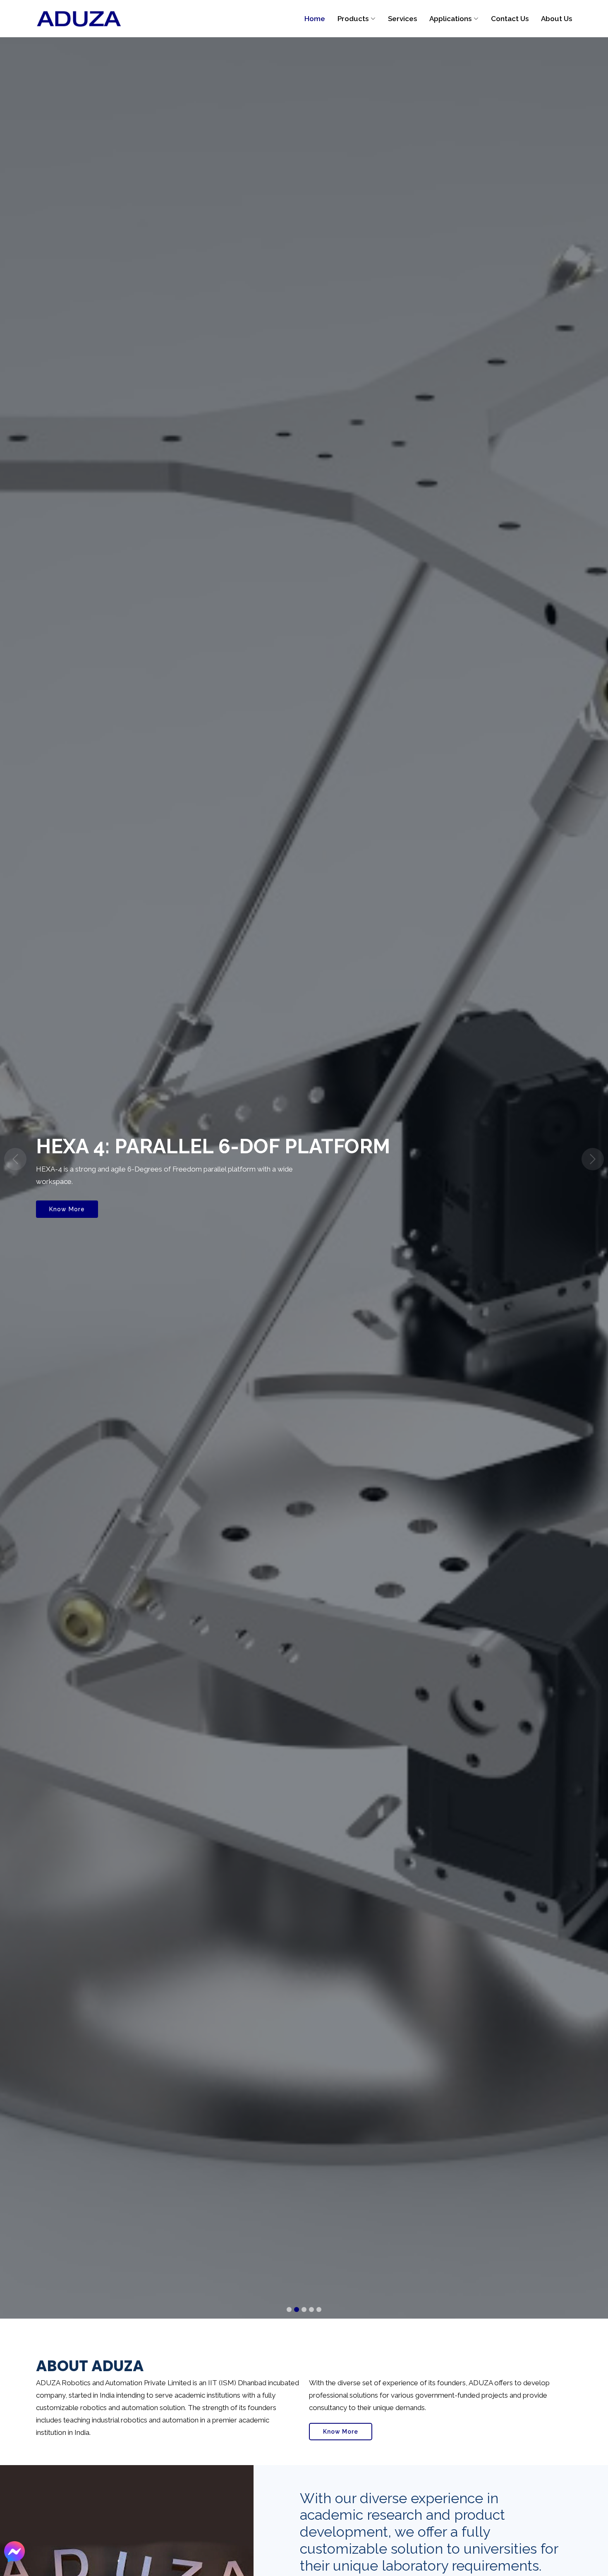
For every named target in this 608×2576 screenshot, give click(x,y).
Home (315, 19)
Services (402, 19)
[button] (15, 1159)
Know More (67, 1214)
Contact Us (510, 19)
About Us (557, 19)
